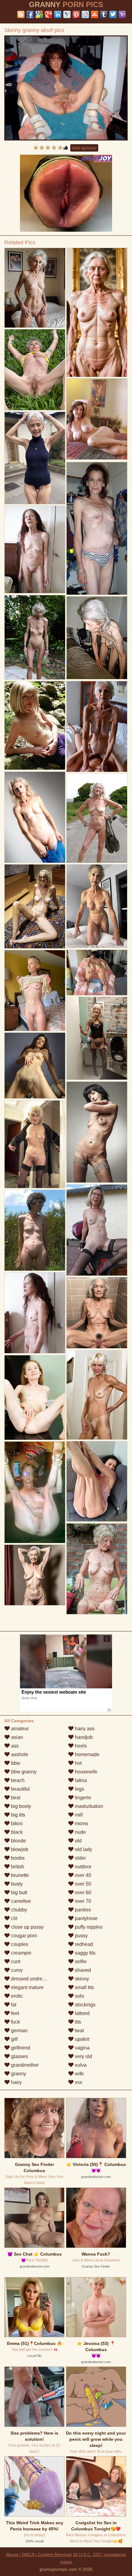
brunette (19, 1875)
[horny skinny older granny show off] (97, 528)
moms (81, 1823)
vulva (80, 2065)
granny (18, 2074)
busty (16, 1884)
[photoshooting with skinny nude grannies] (97, 906)
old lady (83, 1849)
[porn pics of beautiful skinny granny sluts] (35, 1066)
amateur (19, 1729)
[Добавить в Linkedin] (58, 14)
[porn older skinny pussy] (97, 726)
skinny (81, 1979)
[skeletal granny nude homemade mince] (35, 370)
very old (83, 2056)
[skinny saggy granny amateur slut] (35, 1575)
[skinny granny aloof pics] (66, 88)
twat (79, 2031)
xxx (78, 2082)
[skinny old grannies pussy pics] (97, 1038)
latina (80, 1780)
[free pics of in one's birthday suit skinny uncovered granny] (35, 1398)
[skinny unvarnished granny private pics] (35, 1492)
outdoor (83, 1867)
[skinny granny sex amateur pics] (35, 726)
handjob (83, 1737)
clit (14, 1918)
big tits (17, 1815)
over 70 (82, 1901)
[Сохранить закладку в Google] (39, 14)
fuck (15, 2022)
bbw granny (23, 1772)
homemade (87, 1754)
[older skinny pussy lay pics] (35, 817)
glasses (19, 2056)
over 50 (82, 1884)
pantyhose (86, 1918)
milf (78, 1815)
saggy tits (85, 1953)
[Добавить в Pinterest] (76, 14)
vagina (82, 2048)
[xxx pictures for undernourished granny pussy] (35, 1230)
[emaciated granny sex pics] (97, 1395)
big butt (18, 1892)
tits (77, 2022)
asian (16, 1737)
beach (17, 1780)
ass (14, 1746)
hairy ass (84, 1729)
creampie (21, 1953)
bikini (16, 1823)
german (19, 2031)
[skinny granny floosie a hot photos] (97, 1569)
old (78, 1841)
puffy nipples (88, 1927)
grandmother (24, 2065)
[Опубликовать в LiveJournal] (67, 14)
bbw (15, 1763)
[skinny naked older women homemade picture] (35, 991)
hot (78, 1763)
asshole (19, 1754)
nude (80, 1832)
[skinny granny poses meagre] (35, 637)
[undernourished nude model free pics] (35, 550)
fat (13, 2005)
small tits (84, 1987)
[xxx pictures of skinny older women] (97, 818)
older (80, 1858)
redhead (83, 1944)
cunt (15, 1962)
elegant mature (27, 1987)
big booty (20, 1806)
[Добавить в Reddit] (85, 14)
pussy (81, 1936)
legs (79, 1789)
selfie (80, 1962)
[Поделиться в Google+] (49, 14)
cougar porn (23, 1936)
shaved (82, 1970)
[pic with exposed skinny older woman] (97, 313)
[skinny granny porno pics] (35, 288)
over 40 (82, 1875)
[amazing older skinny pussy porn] (35, 906)
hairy (16, 2082)
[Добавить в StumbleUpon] (95, 14)
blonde (18, 1841)
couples (19, 1944)
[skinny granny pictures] (97, 1132)
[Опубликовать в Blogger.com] (21, 14)
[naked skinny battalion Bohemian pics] (97, 638)
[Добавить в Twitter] (113, 14)
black (16, 1832)
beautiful (20, 1789)
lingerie (82, 1798)
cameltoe (20, 1901)
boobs (17, 1858)
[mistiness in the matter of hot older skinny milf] (97, 1230)
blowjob (19, 1849)
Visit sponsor (84, 148)
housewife (85, 1772)
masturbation (88, 1806)
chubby (18, 1910)
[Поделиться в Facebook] (30, 14)
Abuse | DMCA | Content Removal (39, 2554)
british (17, 1867)
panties (82, 1910)
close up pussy (27, 1927)
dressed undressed (31, 1979)
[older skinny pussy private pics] (97, 1313)
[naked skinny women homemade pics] (97, 973)
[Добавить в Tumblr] (104, 14)
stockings (85, 2005)
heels (80, 1746)
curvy (16, 1970)
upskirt (82, 2039)
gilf (14, 2039)
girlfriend (20, 2048)
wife (79, 2074)
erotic (16, 1996)
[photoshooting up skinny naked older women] (35, 1313)
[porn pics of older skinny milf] (35, 1144)
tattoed (82, 2013)
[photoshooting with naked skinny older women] (35, 458)
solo (79, 1996)
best (15, 1798)
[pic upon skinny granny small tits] (97, 1481)
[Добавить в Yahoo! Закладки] (122, 14)
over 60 (82, 1892)
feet (14, 2013)
